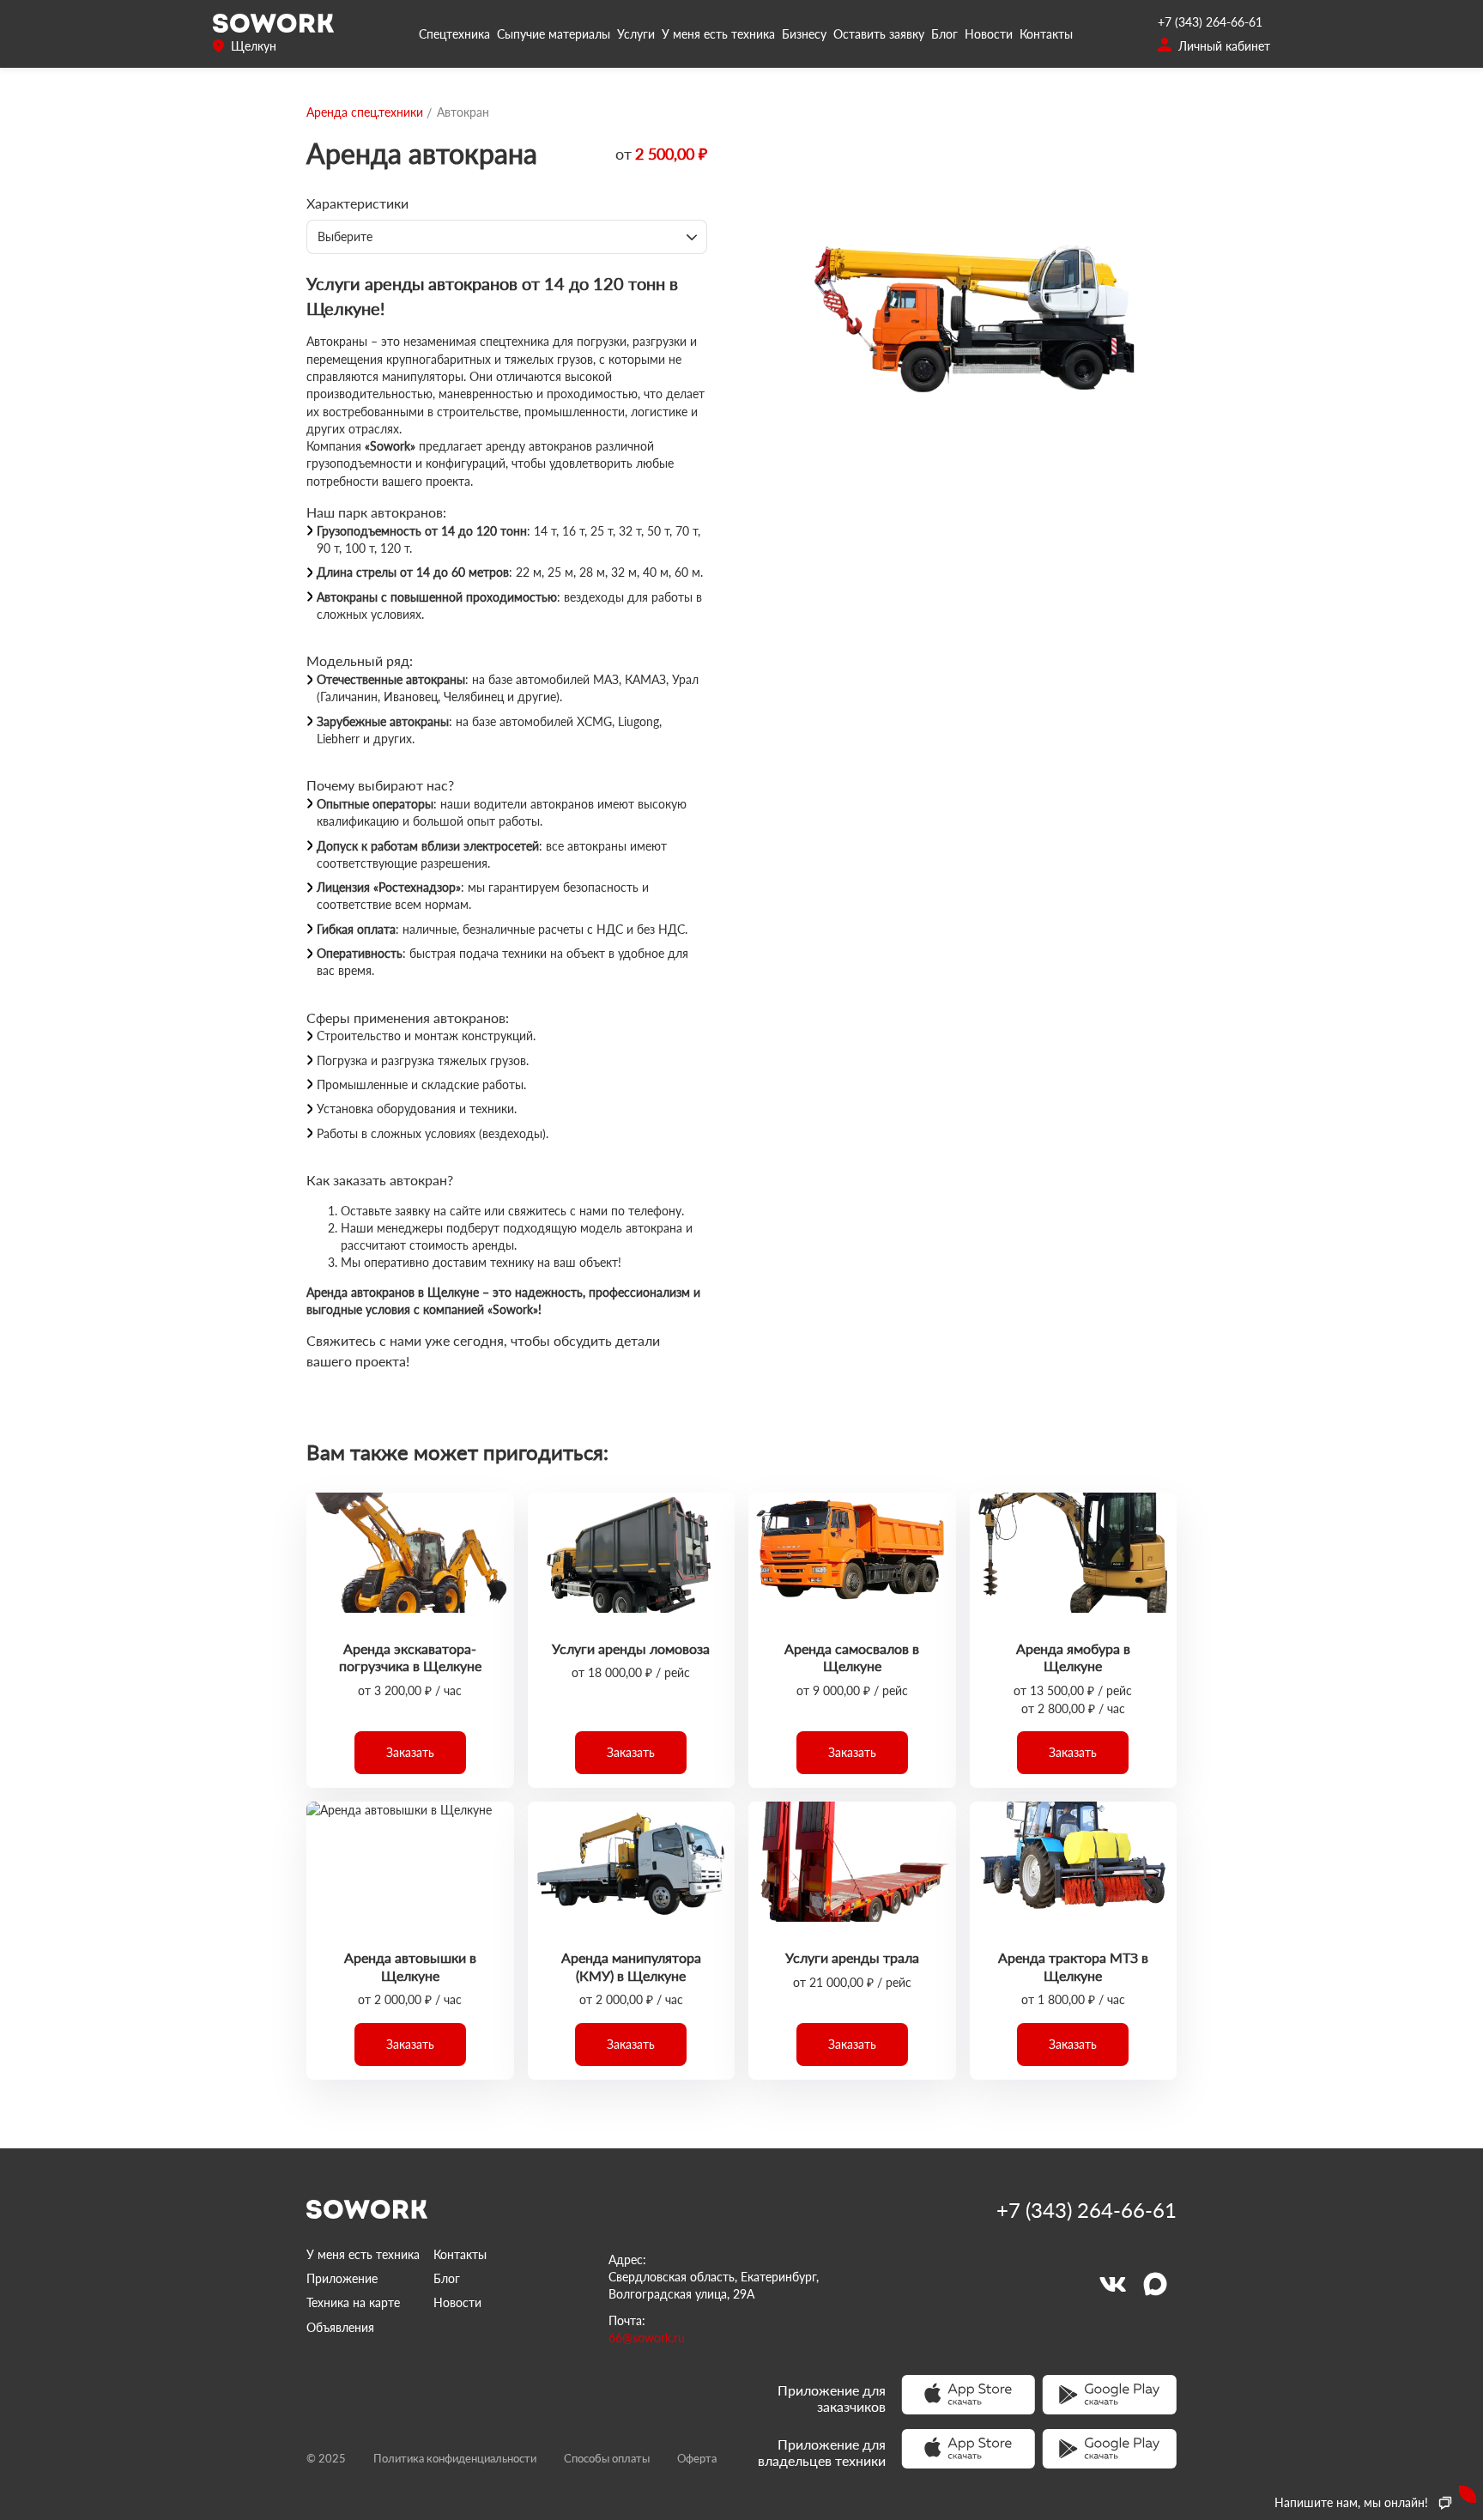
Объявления (340, 2327)
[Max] (1155, 2284)
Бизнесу (804, 34)
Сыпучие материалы (554, 34)
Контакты (1046, 34)
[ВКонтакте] (1112, 2284)
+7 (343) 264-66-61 (1210, 22)
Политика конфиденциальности (455, 2458)
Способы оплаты (607, 2458)
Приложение (342, 2278)
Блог (944, 34)
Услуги (636, 34)
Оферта (697, 2458)
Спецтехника (454, 34)
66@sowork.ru (647, 2338)
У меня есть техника (718, 34)
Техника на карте (353, 2302)
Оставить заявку (879, 34)
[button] (410, 1753)
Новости (989, 34)
